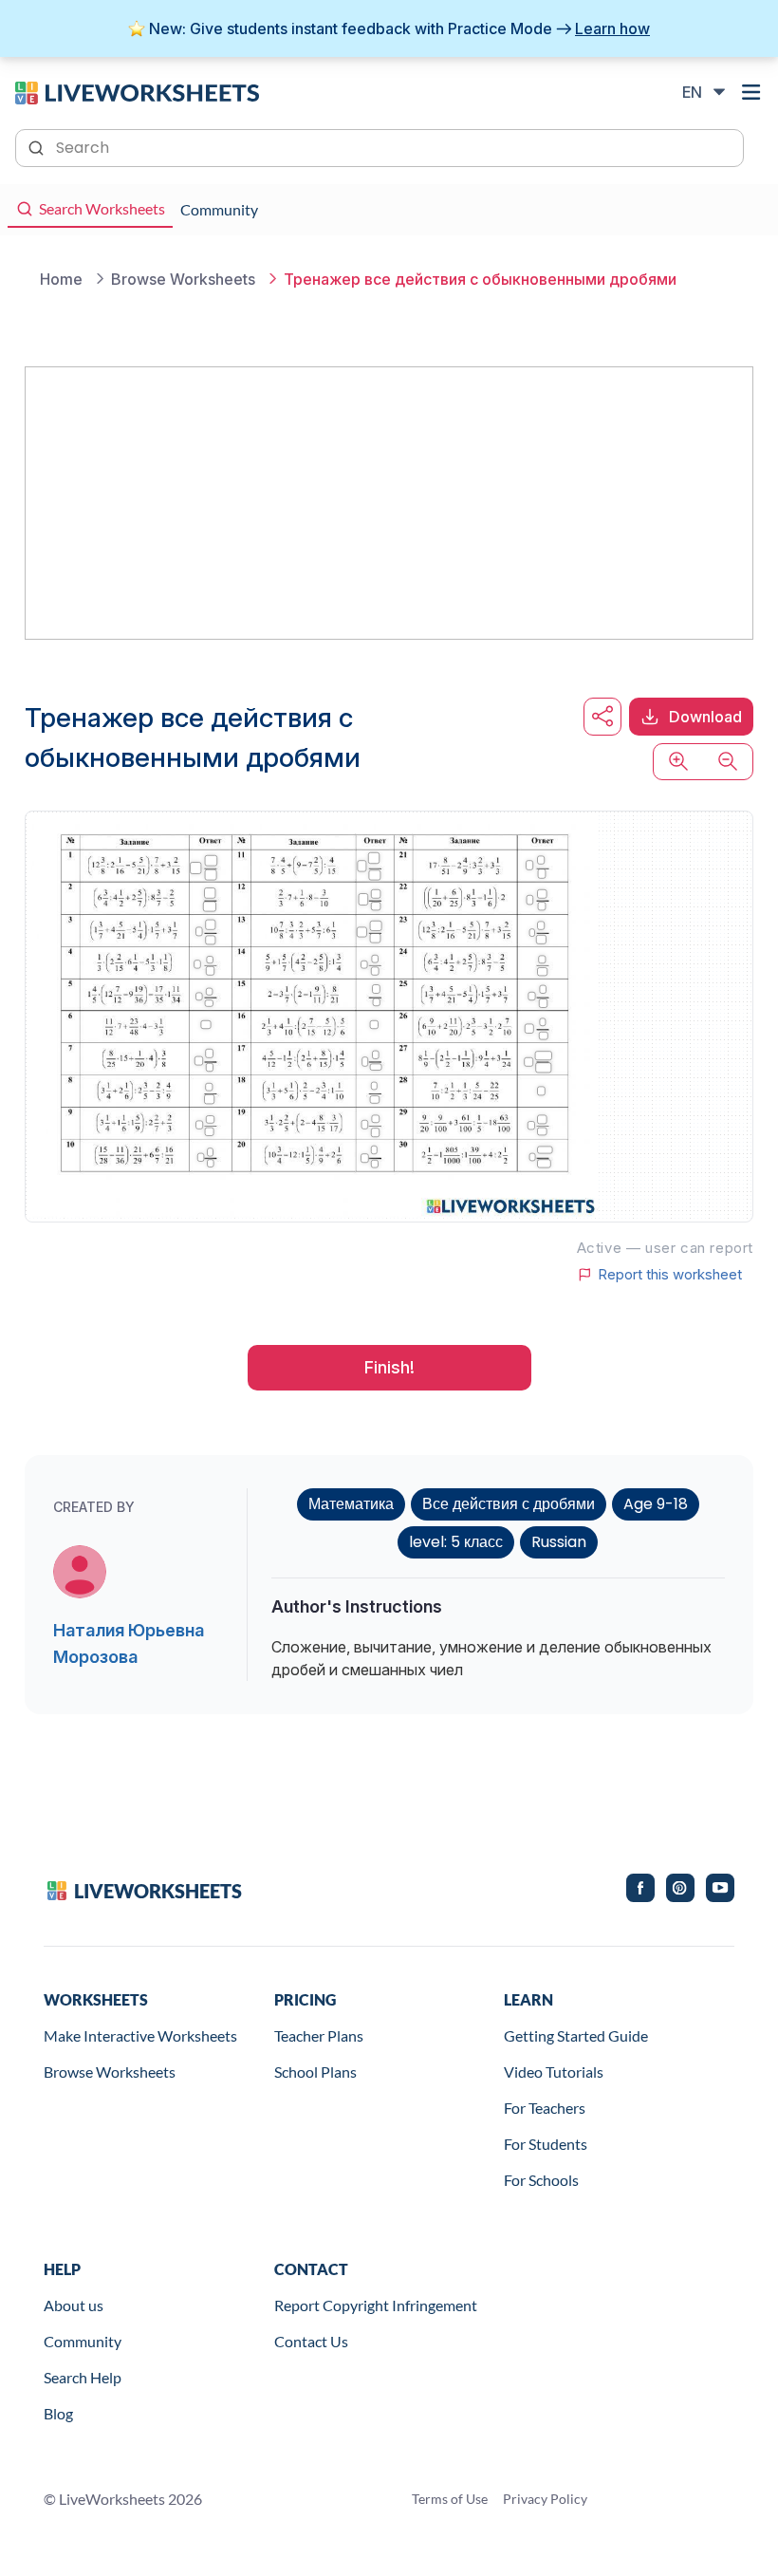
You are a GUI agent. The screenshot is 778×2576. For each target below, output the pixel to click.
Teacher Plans (319, 2035)
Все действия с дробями (509, 1504)
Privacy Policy (545, 2499)
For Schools (541, 2180)
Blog (58, 2413)
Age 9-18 (656, 1504)
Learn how (612, 28)
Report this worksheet (670, 1275)
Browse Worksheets (110, 2072)
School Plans (315, 2072)
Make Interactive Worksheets (140, 2035)
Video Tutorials (554, 2072)
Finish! (389, 1367)
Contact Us (311, 2341)
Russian (559, 1542)
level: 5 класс (456, 1542)
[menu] (751, 92)
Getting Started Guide (576, 2035)
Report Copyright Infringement (376, 2305)
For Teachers (545, 2108)
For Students (546, 2144)
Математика (351, 1504)
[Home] (137, 91)
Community (83, 2341)
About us (74, 2305)
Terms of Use (450, 2499)
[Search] (38, 146)
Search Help (83, 2377)
